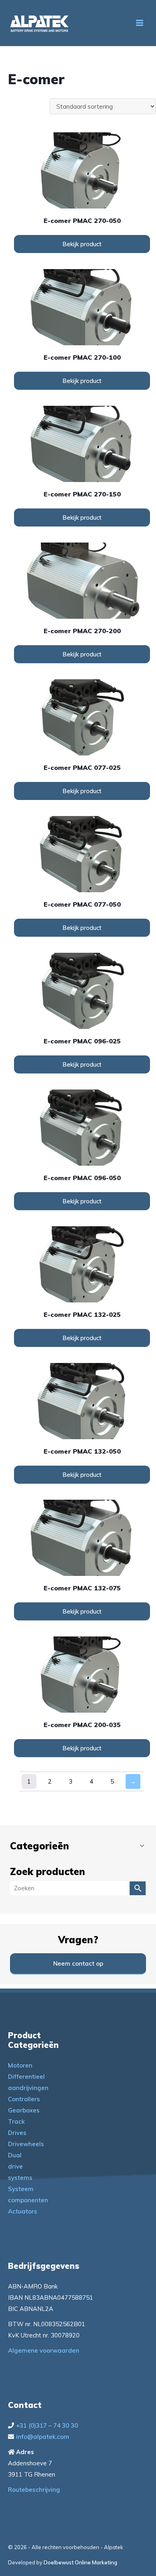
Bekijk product (82, 244)
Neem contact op (78, 1963)
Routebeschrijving (34, 2490)
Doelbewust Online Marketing (80, 2562)
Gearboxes (24, 2110)
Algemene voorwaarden (44, 2350)
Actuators (23, 2211)
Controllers (24, 2099)
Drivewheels (26, 2144)
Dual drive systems (20, 2166)
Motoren (20, 2065)
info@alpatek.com (43, 2437)
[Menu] (140, 23)
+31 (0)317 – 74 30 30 (47, 2425)
